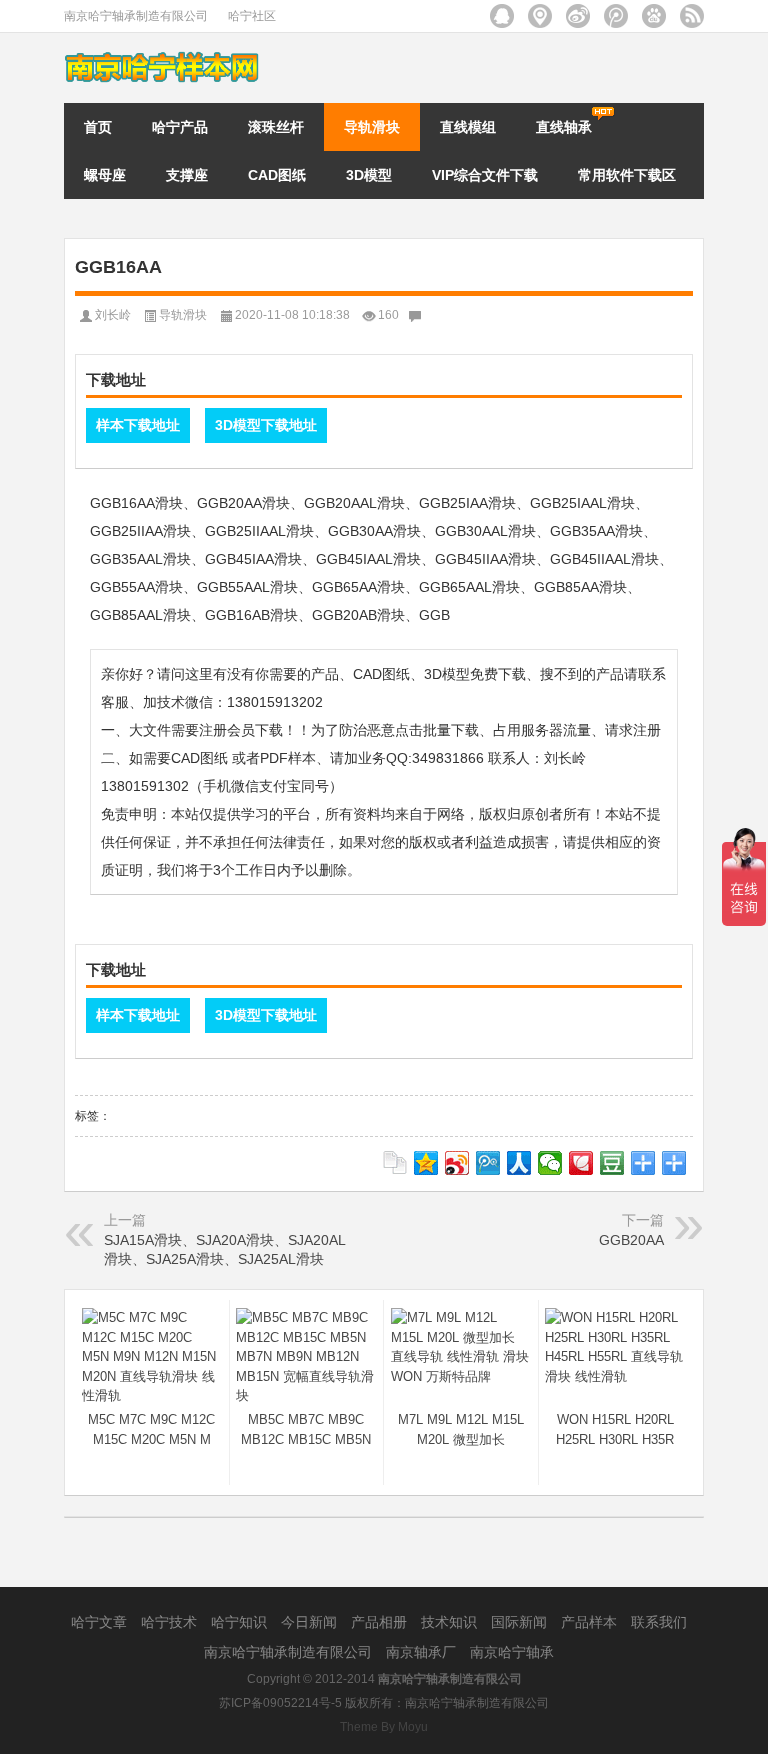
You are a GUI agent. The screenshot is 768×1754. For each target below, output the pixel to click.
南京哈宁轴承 (512, 1652)
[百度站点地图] (654, 16)
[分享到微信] (550, 1163)
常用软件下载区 (627, 175)
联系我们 (659, 1622)
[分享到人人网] (519, 1163)
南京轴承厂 (423, 1652)
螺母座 (105, 175)
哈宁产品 (180, 127)
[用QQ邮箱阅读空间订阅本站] (502, 16)
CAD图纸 (277, 175)
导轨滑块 (372, 127)
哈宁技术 (171, 1622)
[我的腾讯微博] (616, 16)
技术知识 (451, 1622)
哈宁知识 (241, 1622)
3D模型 (369, 175)
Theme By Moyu (384, 1727)
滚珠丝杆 (276, 127)
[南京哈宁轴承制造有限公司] (164, 56)
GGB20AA (631, 1240)
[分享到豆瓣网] (612, 1163)
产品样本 (591, 1622)
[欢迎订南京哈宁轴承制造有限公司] (692, 16)
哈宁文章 (101, 1622)
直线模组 (468, 127)
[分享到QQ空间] (426, 1163)
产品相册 (381, 1622)
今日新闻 (311, 1622)
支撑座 (187, 175)
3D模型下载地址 (266, 425)
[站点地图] (540, 16)
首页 (98, 127)
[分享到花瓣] (581, 1163)
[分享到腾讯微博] (488, 1163)
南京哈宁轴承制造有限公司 (136, 16)
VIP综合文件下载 (485, 175)
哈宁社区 (252, 16)
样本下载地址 (138, 425)
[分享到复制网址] (395, 1163)
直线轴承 (564, 127)
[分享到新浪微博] (457, 1163)
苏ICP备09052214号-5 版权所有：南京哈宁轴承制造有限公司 (384, 1703)
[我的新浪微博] (578, 16)
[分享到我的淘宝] (643, 1163)
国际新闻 (521, 1622)
